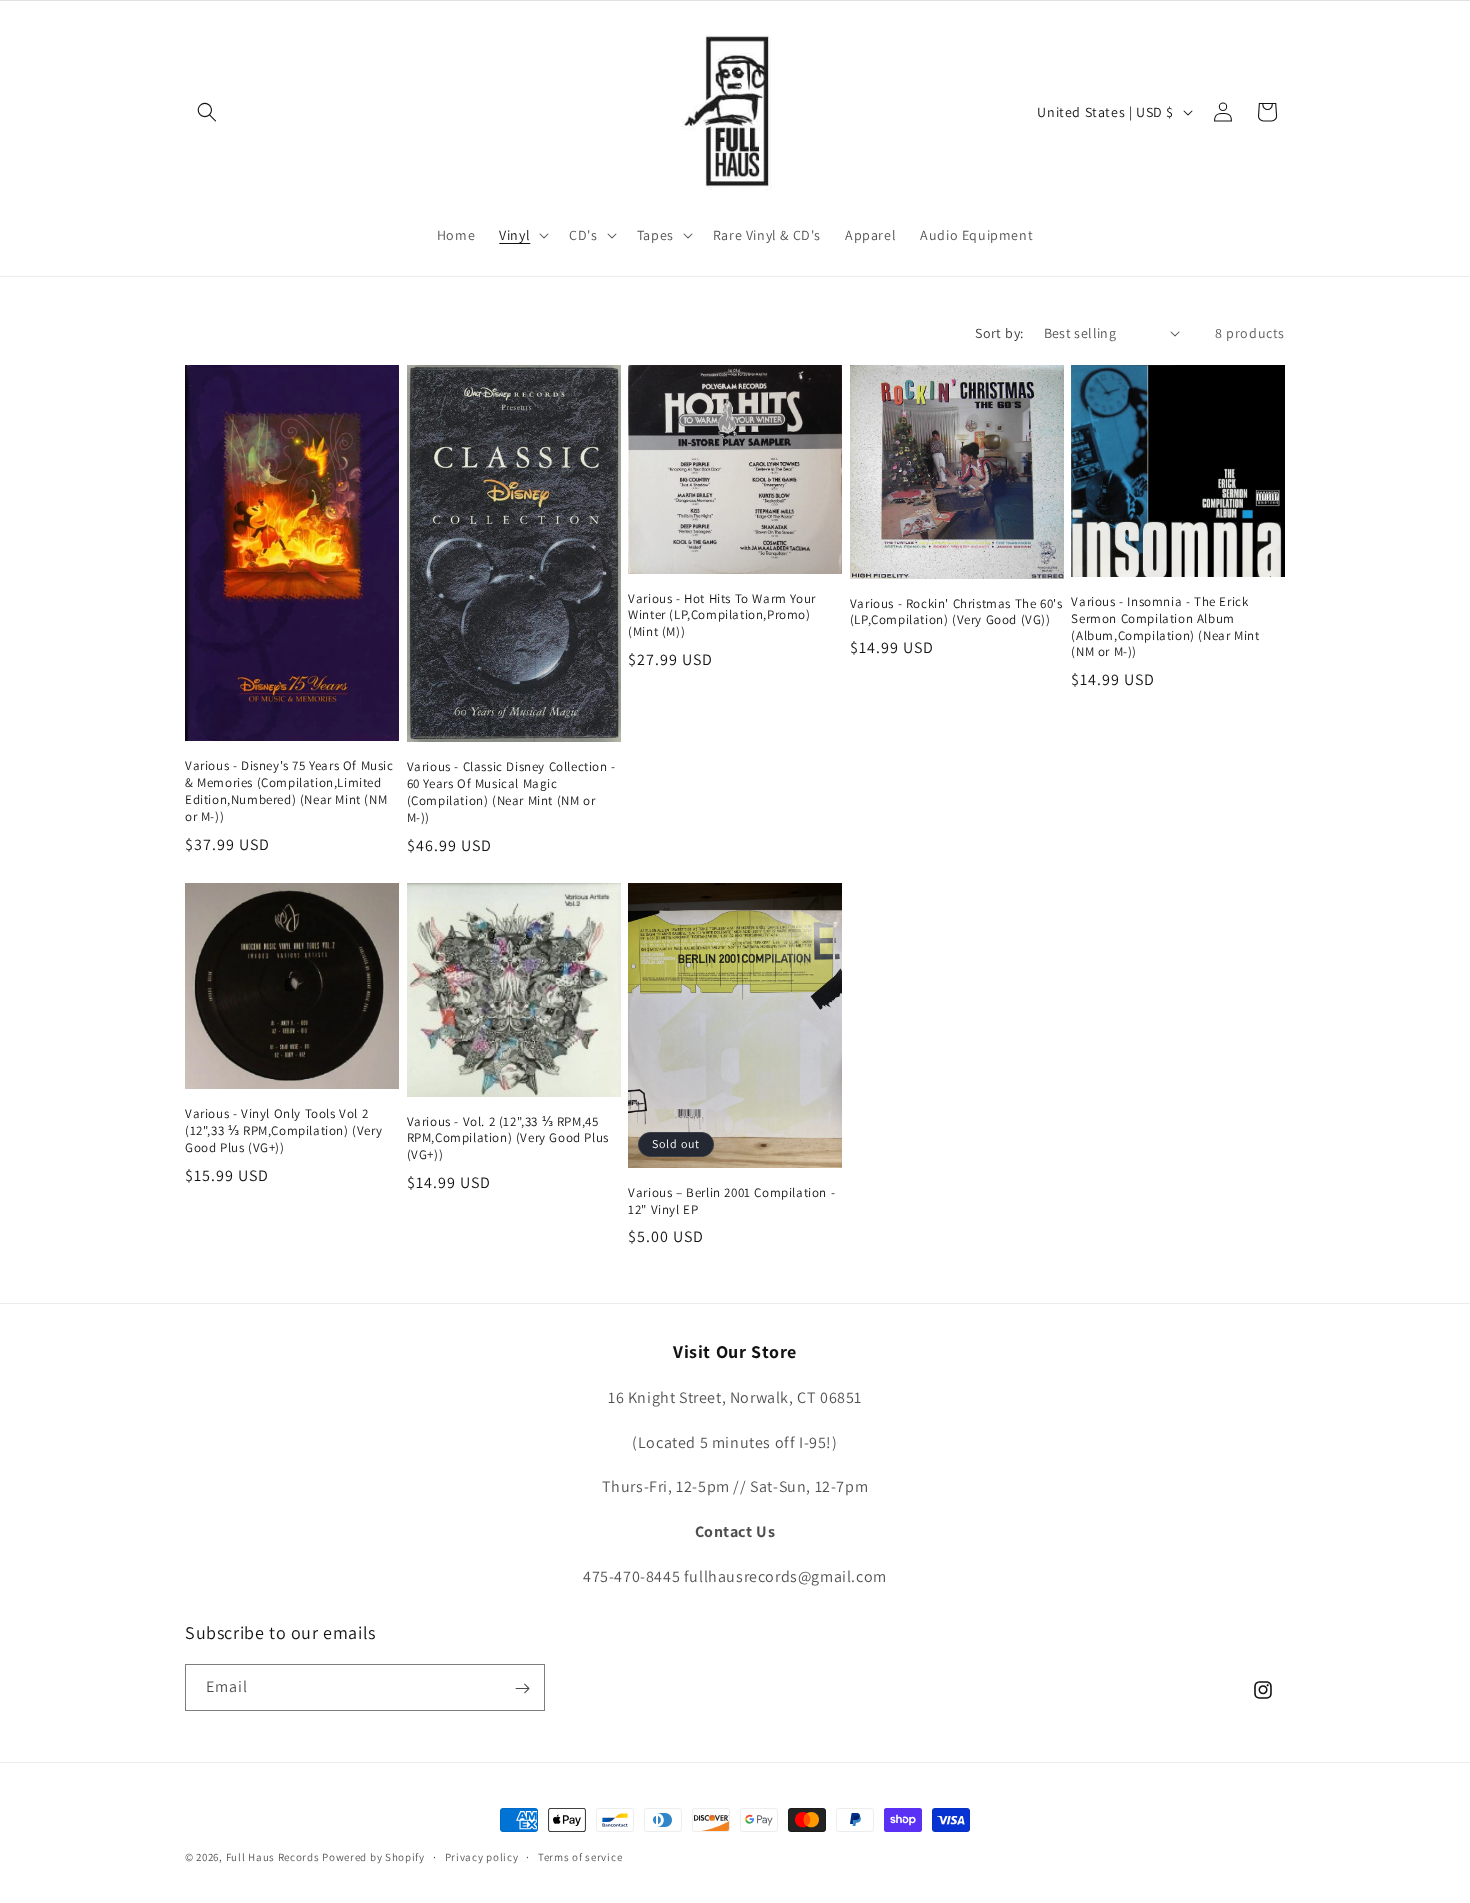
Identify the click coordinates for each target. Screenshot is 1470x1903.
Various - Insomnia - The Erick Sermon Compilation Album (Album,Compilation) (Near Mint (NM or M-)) (1165, 627)
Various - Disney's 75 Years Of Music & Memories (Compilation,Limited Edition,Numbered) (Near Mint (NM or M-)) (289, 791)
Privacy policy (482, 1856)
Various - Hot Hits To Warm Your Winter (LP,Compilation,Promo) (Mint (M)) (722, 616)
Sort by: (999, 333)
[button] (207, 112)
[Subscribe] (522, 1688)
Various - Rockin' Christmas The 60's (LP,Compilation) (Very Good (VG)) (956, 612)
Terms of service (580, 1856)
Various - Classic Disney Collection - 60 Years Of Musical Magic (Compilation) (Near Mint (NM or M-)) (511, 792)
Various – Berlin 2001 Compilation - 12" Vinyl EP (731, 1201)
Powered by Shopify (373, 1857)
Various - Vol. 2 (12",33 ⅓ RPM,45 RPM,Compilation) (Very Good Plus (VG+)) (508, 1139)
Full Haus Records (274, 1857)
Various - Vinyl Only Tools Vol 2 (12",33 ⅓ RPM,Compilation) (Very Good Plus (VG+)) (283, 1131)
